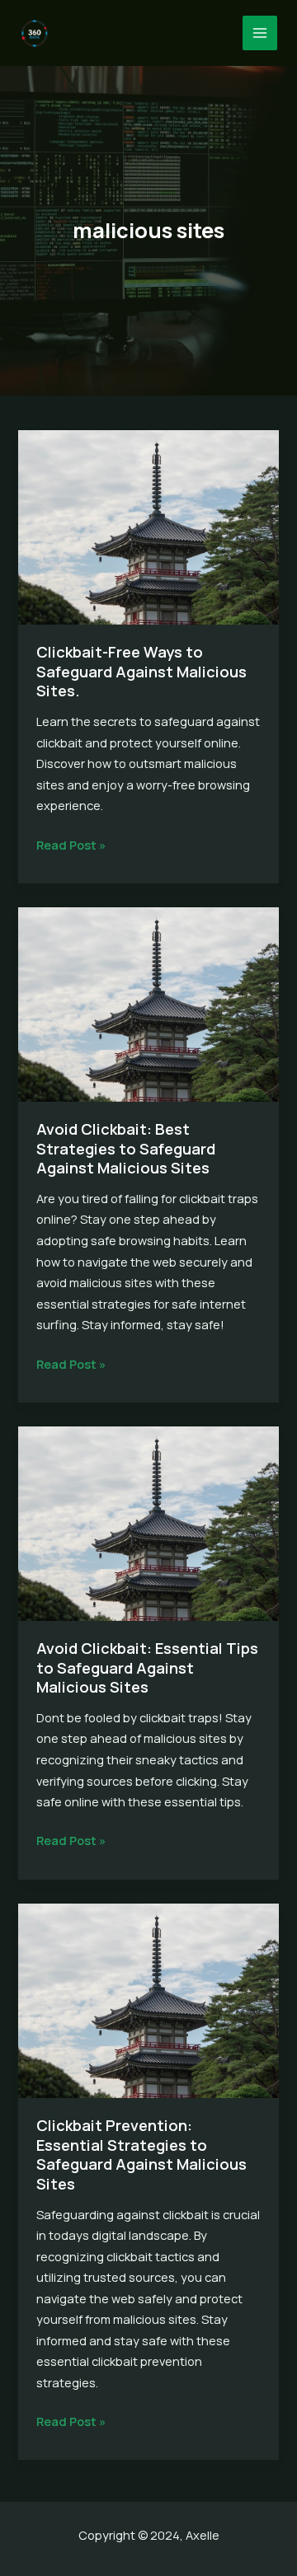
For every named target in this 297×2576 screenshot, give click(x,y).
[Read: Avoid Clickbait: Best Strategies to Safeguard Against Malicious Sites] (148, 1003)
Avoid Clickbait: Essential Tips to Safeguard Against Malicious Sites (147, 1667)
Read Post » (71, 846)
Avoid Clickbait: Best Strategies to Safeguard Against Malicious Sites (126, 1148)
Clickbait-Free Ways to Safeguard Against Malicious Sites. (141, 671)
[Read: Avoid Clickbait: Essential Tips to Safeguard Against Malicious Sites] (148, 1522)
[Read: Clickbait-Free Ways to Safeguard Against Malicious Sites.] (148, 526)
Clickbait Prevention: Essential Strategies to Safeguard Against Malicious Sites (141, 2154)
